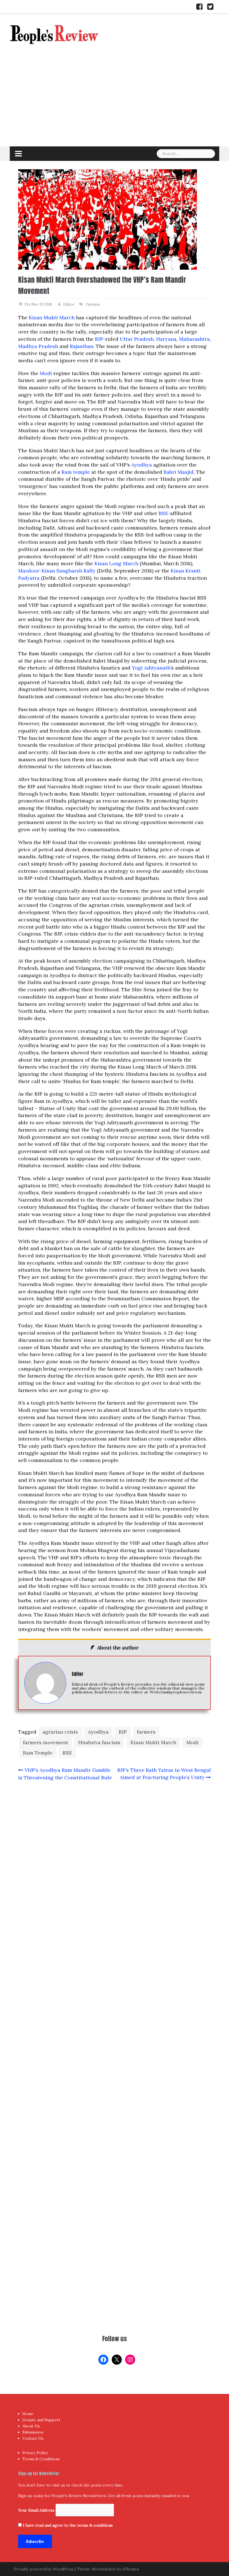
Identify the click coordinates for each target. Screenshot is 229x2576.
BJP (99, 339)
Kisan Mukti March (52, 317)
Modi (46, 373)
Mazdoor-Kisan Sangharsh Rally (57, 571)
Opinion (93, 304)
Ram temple (76, 472)
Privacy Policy (35, 2453)
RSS (163, 513)
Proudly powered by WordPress (44, 2569)
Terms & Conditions (41, 2459)
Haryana (166, 339)
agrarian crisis (60, 1732)
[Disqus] (115, 2006)
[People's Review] (54, 34)
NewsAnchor (104, 2569)
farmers (146, 1732)
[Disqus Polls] (115, 1859)
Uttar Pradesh (137, 339)
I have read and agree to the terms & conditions (68, 2525)
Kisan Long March (116, 563)
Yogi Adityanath (151, 668)
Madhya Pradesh (38, 346)
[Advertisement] (115, 105)
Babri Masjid (179, 472)
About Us (31, 2426)
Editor (69, 304)
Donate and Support (41, 2420)
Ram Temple (38, 1753)
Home (28, 2414)
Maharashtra (194, 339)
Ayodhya (142, 465)
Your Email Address (36, 2510)
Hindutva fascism (99, 1742)
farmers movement (46, 1742)
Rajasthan (82, 346)
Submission (33, 2432)
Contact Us (33, 2438)
